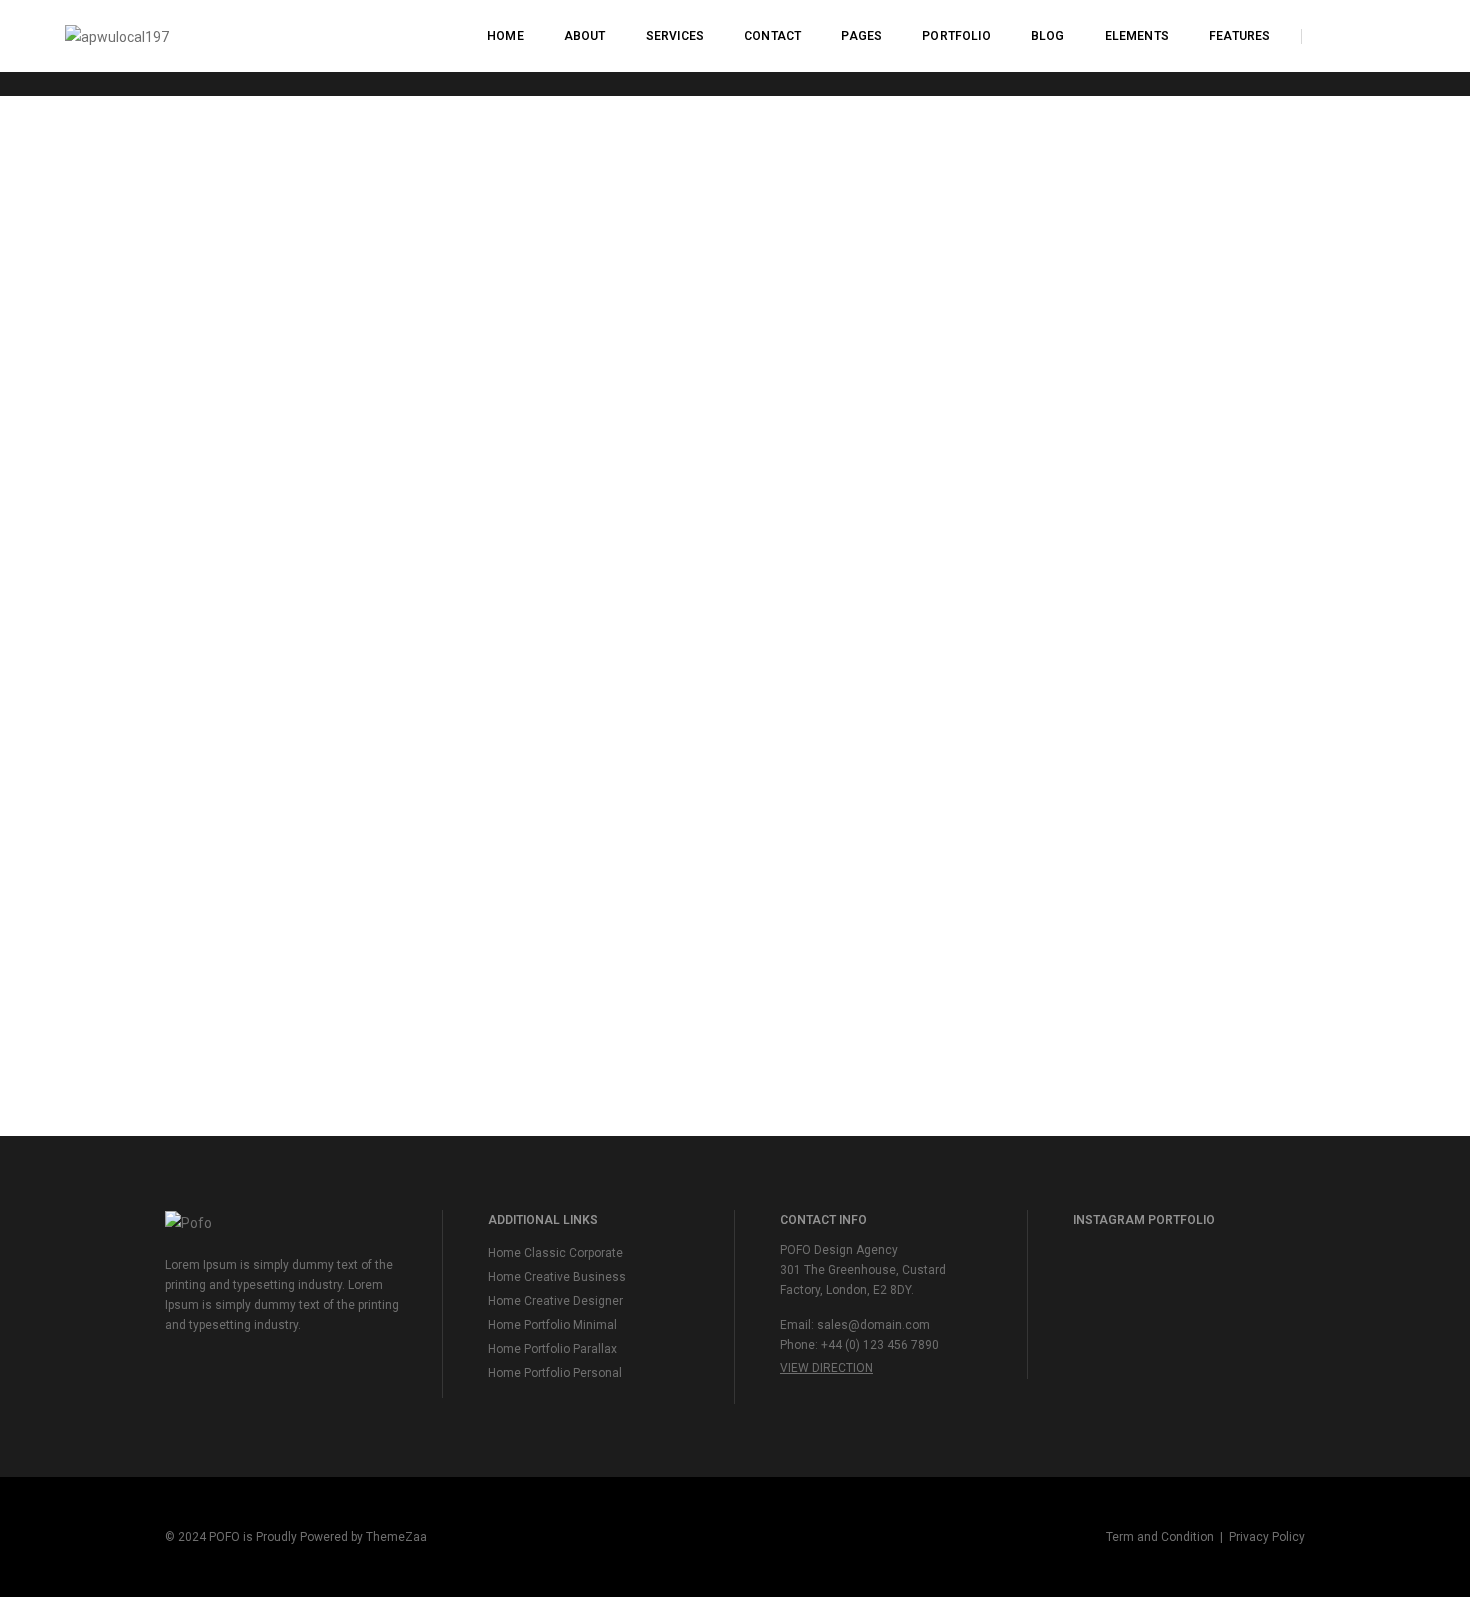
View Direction (826, 1368)
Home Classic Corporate (555, 1253)
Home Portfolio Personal (555, 1373)
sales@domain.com (873, 1325)
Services (675, 36)
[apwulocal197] (117, 35)
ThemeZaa (396, 1537)
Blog (1048, 36)
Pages (861, 36)
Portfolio (956, 36)
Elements (1137, 36)
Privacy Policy (1267, 1537)
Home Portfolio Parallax (552, 1349)
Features (1239, 36)
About (585, 36)
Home (505, 36)
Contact (772, 36)
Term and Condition (1160, 1537)
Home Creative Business (557, 1277)
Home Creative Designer (555, 1301)
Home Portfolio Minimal (552, 1325)
